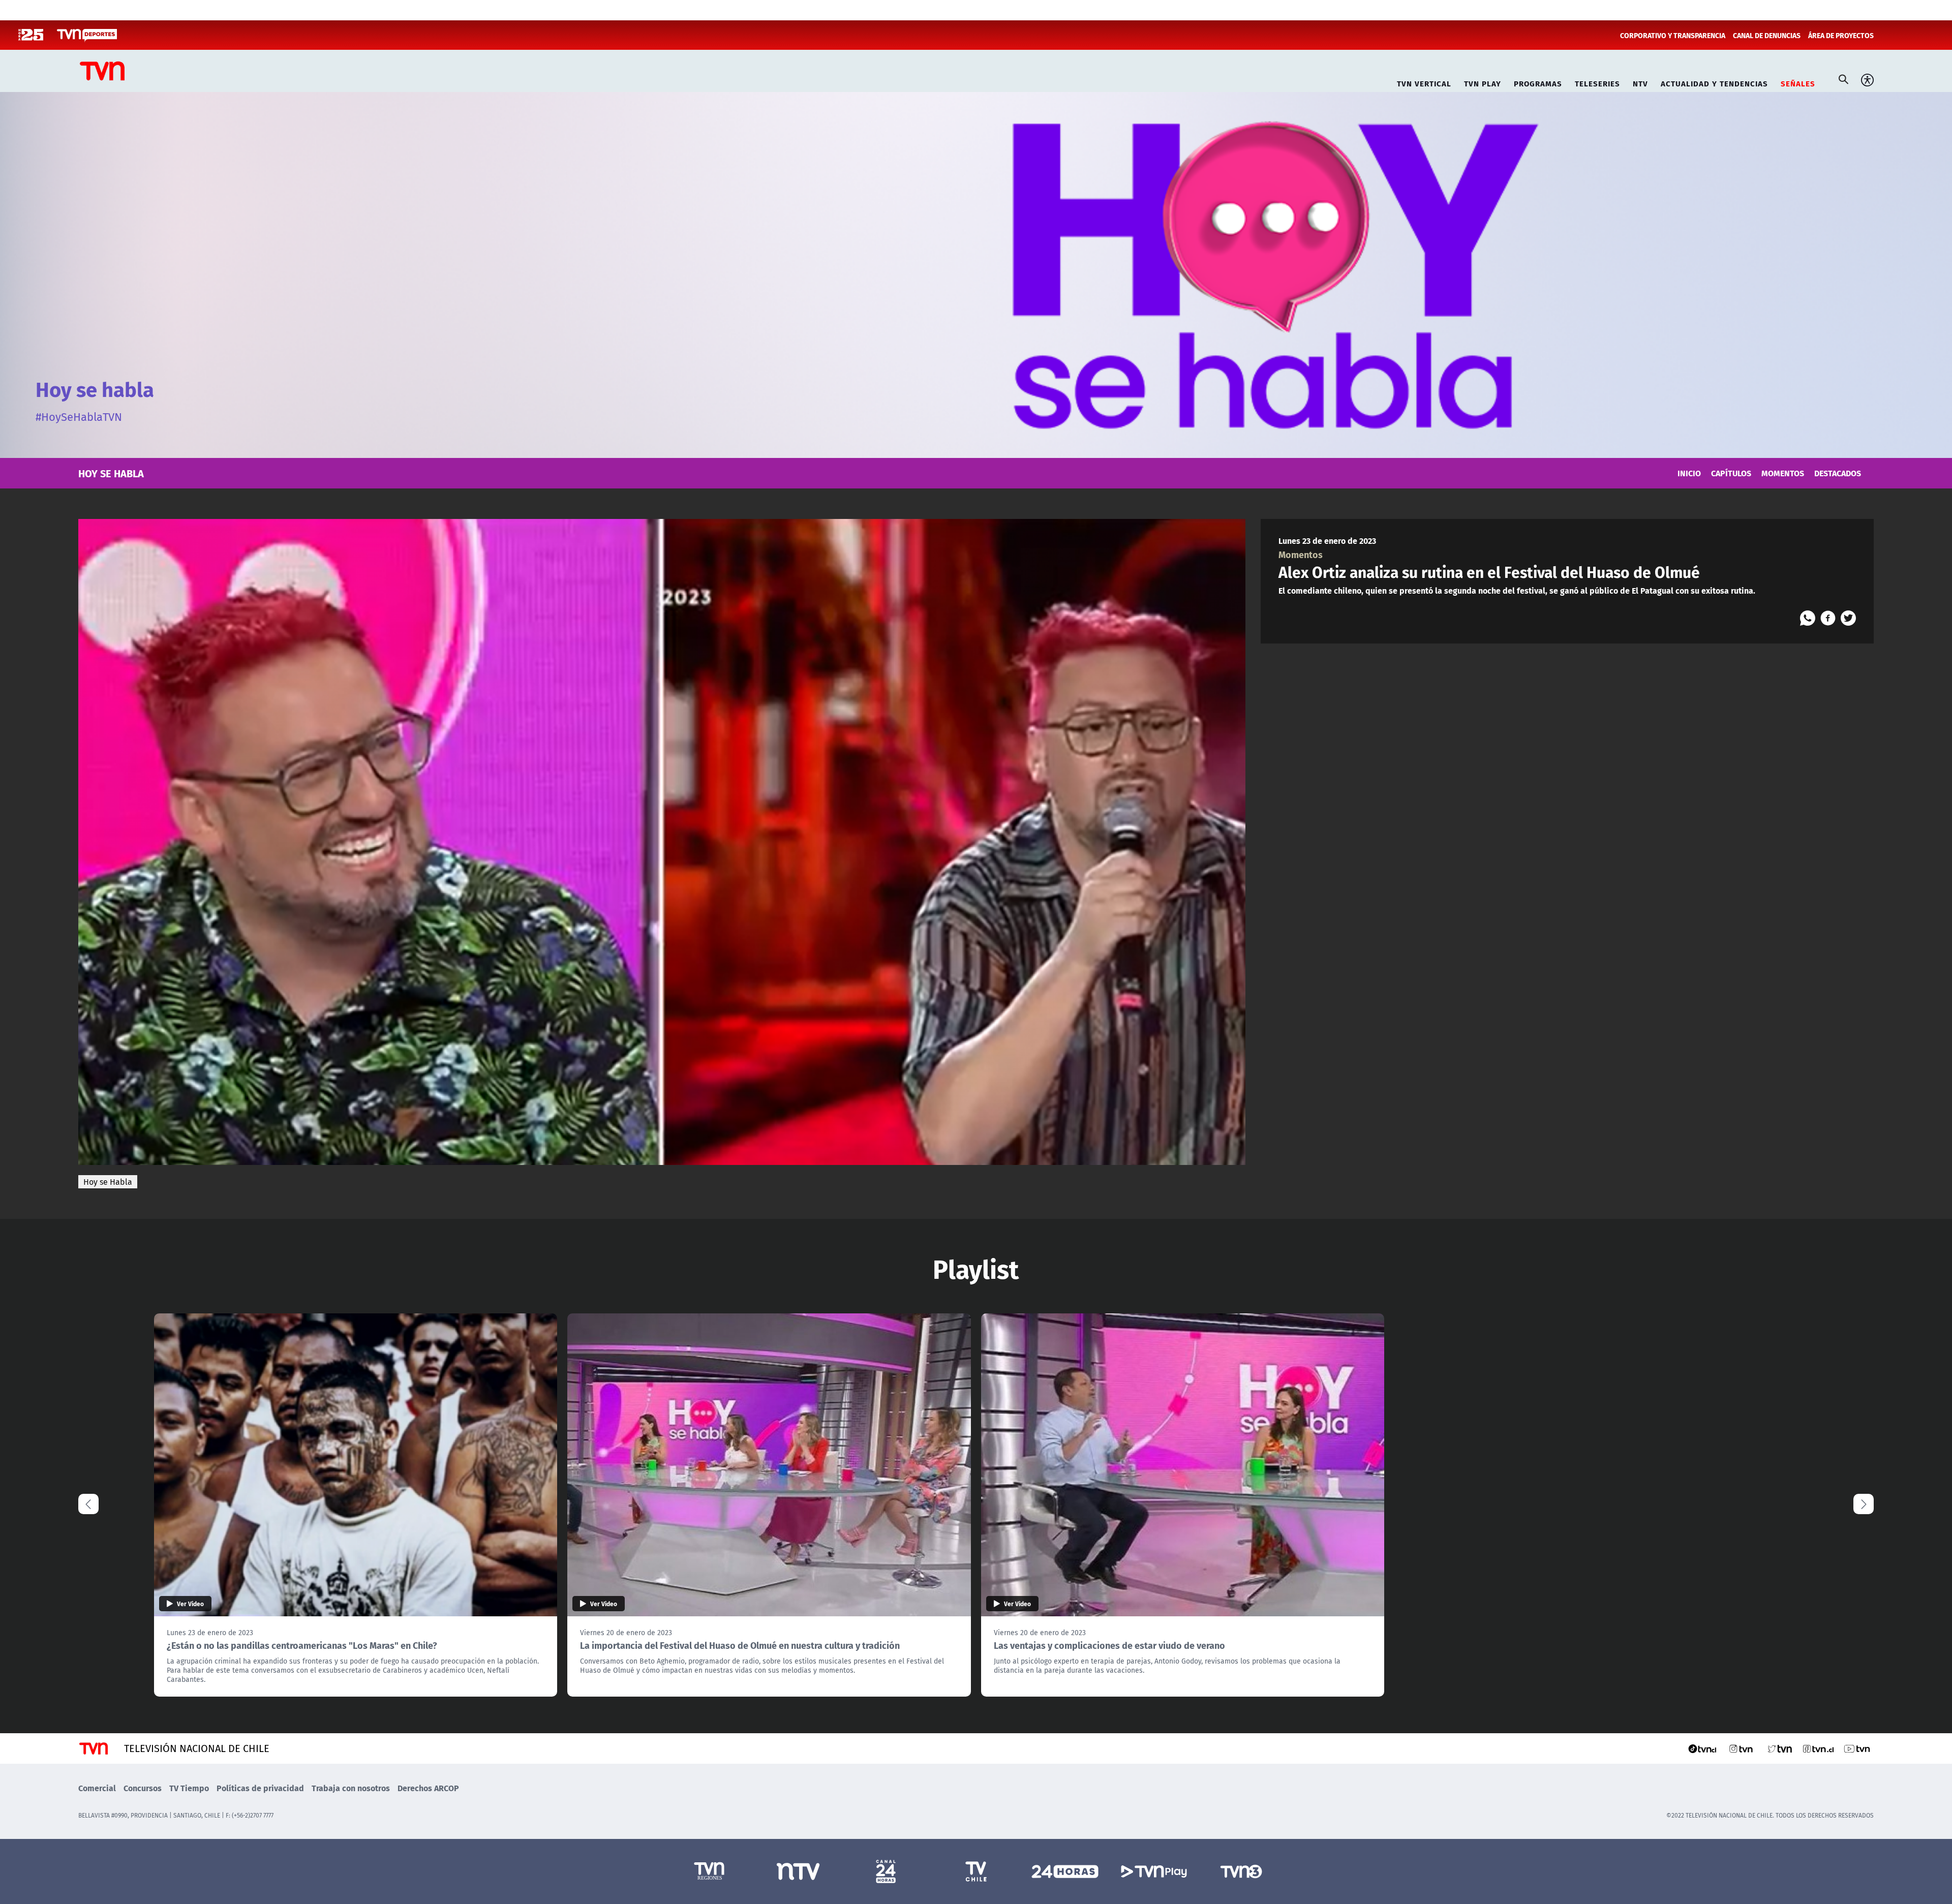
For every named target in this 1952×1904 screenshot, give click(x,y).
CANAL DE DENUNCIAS (1767, 35)
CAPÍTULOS (1731, 473)
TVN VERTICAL (1424, 82)
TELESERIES (1597, 82)
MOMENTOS (1783, 473)
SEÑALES (1798, 82)
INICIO (1689, 473)
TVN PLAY (1483, 82)
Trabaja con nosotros (351, 1788)
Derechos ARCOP (428, 1788)
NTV (1640, 82)
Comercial (97, 1788)
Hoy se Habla (108, 1182)
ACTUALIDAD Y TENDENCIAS (1714, 82)
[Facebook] (1828, 618)
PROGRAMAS (1538, 82)
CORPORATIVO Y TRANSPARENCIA (1673, 35)
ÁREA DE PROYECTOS (1841, 35)
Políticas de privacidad (260, 1788)
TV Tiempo (189, 1788)
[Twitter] (1848, 618)
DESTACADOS (1838, 473)
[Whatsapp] (1808, 618)
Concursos (143, 1788)
